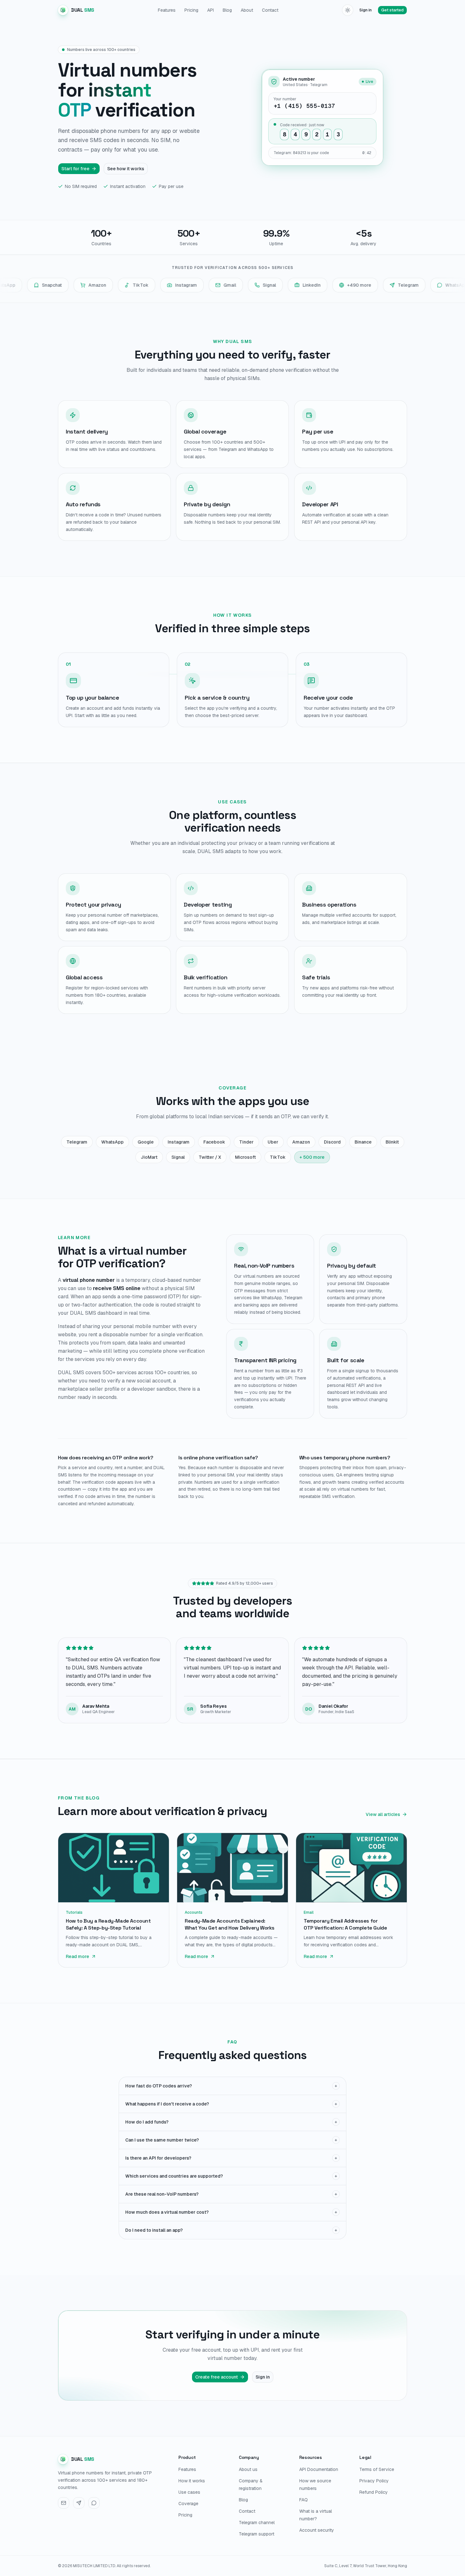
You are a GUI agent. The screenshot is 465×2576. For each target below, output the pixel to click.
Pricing (191, 10)
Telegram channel (257, 2523)
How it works (192, 2481)
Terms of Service (377, 2469)
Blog (227, 10)
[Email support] (64, 2503)
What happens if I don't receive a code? (231, 2104)
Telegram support (257, 2534)
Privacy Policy (374, 2481)
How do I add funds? (231, 2122)
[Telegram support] (94, 2503)
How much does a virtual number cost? (231, 2212)
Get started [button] (392, 10)
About (247, 10)
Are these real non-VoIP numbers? (231, 2194)
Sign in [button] (366, 10)
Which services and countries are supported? (231, 2176)
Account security (317, 2530)
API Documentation (319, 2469)
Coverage (188, 2504)
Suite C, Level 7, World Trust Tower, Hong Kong (366, 2566)
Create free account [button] (217, 2377)
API (211, 10)
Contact (270, 10)
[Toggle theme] (348, 10)
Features (167, 10)
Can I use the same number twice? (231, 2140)
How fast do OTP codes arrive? (231, 2086)
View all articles (383, 1814)
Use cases (189, 2492)
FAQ (304, 2500)
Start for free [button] (75, 169)
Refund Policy (374, 2492)
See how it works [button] (126, 169)
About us (248, 2469)
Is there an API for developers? (231, 2158)
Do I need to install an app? (231, 2230)
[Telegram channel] (79, 2503)
